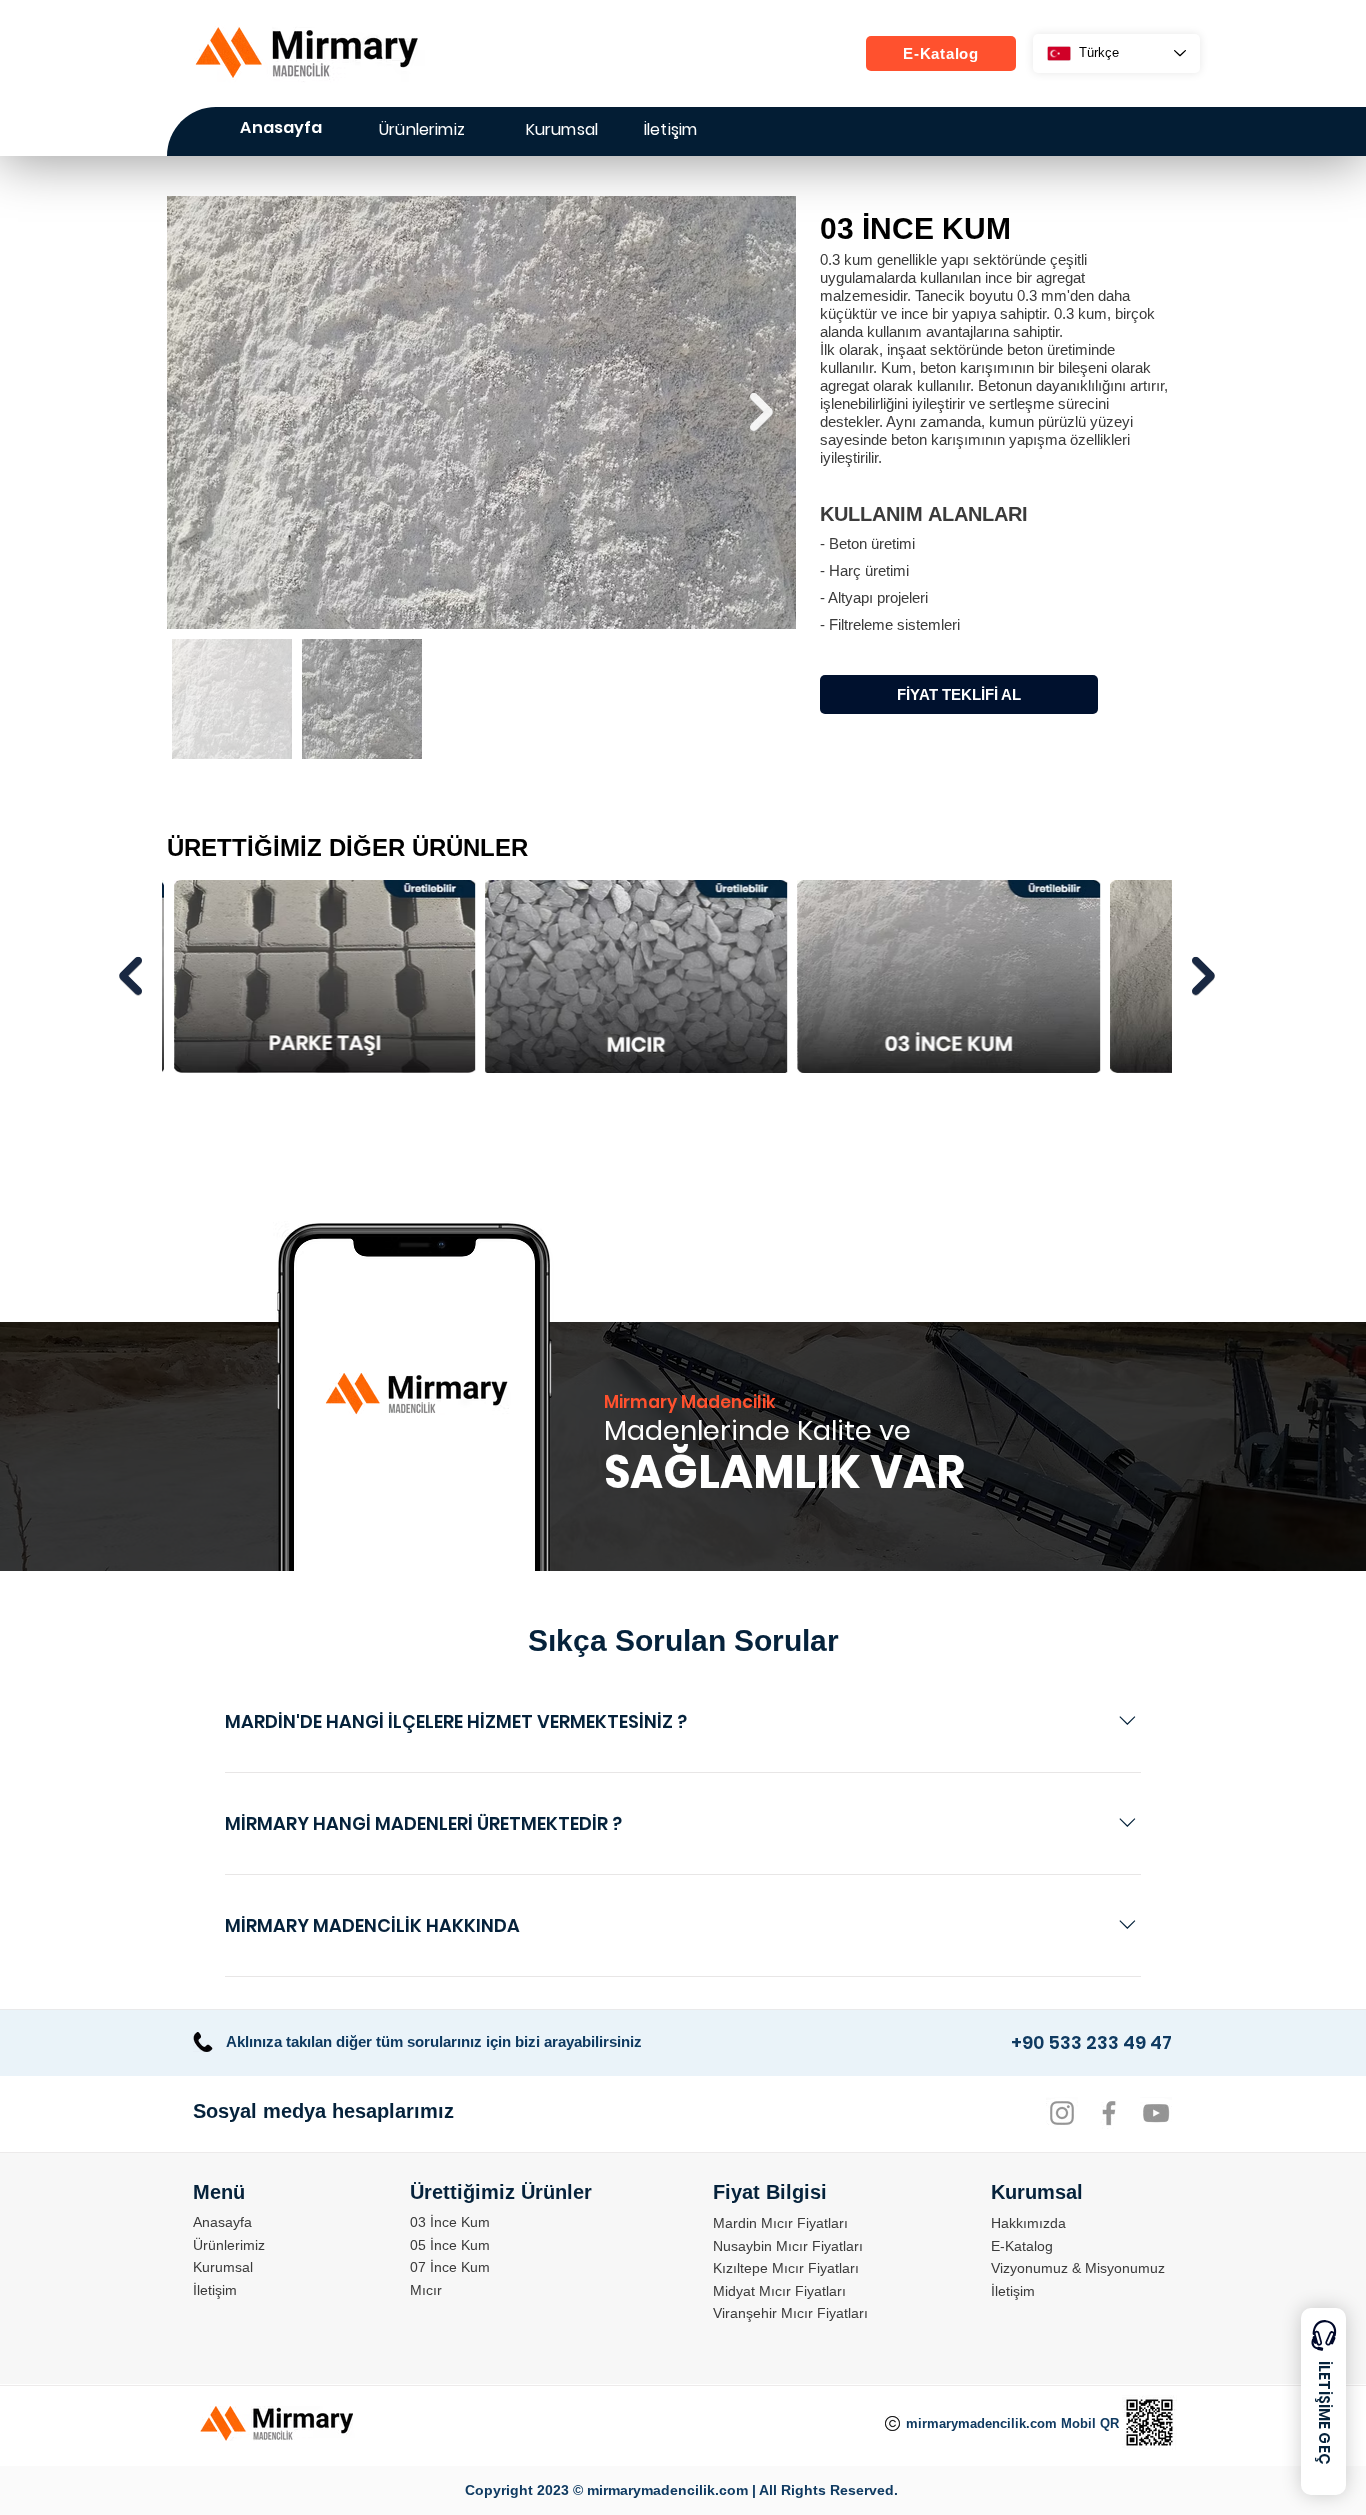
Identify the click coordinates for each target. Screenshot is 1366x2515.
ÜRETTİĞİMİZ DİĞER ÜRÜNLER (347, 847)
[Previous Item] (130, 976)
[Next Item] (761, 412)
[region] (561, 135)
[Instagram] (1062, 2113)
